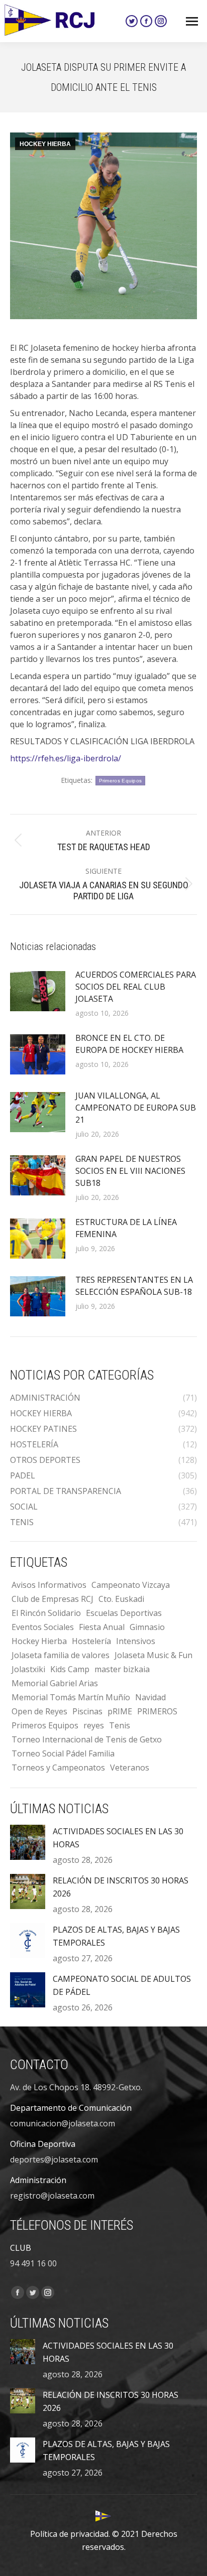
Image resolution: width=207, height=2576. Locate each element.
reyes (94, 1725)
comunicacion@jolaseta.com (63, 2123)
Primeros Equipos (121, 781)
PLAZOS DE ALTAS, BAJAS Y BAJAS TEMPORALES (116, 1936)
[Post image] (38, 991)
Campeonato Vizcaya (131, 1585)
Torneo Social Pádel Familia (63, 1753)
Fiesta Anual (102, 1627)
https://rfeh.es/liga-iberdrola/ (66, 758)
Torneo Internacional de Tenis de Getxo (87, 1739)
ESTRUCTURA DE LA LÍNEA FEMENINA (126, 1228)
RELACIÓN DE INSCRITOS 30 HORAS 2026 (121, 1887)
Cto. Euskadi (121, 1599)
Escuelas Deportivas (124, 1613)
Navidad (150, 1697)
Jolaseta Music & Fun (153, 1655)
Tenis (120, 1725)
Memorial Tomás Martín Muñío (71, 1697)
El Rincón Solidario (46, 1613)
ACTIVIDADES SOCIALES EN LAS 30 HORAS (118, 1838)
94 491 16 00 (33, 2263)
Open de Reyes (39, 1711)
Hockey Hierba (39, 1641)
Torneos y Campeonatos (58, 1768)
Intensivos (136, 1641)
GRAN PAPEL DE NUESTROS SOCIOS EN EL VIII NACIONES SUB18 (130, 1171)
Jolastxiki (28, 1669)
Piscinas (87, 1711)
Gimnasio (147, 1627)
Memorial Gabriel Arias (55, 1683)
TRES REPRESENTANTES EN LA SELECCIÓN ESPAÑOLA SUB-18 (134, 1286)
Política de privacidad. (70, 2534)
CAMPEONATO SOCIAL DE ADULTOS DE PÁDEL (122, 1985)
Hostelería (91, 1641)
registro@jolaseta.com (52, 2196)
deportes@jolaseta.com (54, 2159)
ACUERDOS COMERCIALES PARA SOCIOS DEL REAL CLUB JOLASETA (136, 987)
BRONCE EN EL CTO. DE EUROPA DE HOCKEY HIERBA (129, 1044)
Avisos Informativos (49, 1585)
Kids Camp (70, 1669)
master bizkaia (122, 1669)
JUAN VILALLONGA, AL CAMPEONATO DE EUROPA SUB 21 (136, 1108)
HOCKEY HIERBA (45, 144)
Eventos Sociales (43, 1627)
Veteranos (130, 1768)
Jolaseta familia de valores (61, 1655)
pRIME (120, 1711)
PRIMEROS (157, 1711)
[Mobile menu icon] (192, 21)
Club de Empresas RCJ (53, 1599)
